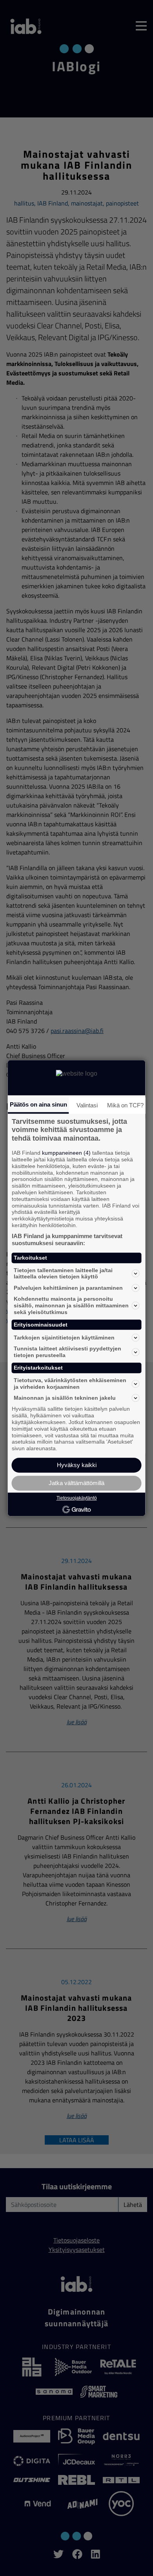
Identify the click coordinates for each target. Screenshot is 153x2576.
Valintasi (87, 1105)
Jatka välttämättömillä (76, 1483)
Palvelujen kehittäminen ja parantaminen (68, 1288)
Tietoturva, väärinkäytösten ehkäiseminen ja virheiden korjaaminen (70, 1384)
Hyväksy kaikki (77, 1465)
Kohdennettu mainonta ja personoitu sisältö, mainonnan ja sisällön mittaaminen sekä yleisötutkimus (71, 1305)
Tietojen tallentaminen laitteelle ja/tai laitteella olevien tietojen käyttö (63, 1274)
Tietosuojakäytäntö (77, 1498)
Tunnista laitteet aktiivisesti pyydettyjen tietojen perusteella (67, 1352)
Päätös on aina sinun (38, 1104)
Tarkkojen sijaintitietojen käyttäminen (64, 1338)
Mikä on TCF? (125, 1105)
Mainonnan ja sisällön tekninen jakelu (65, 1398)
